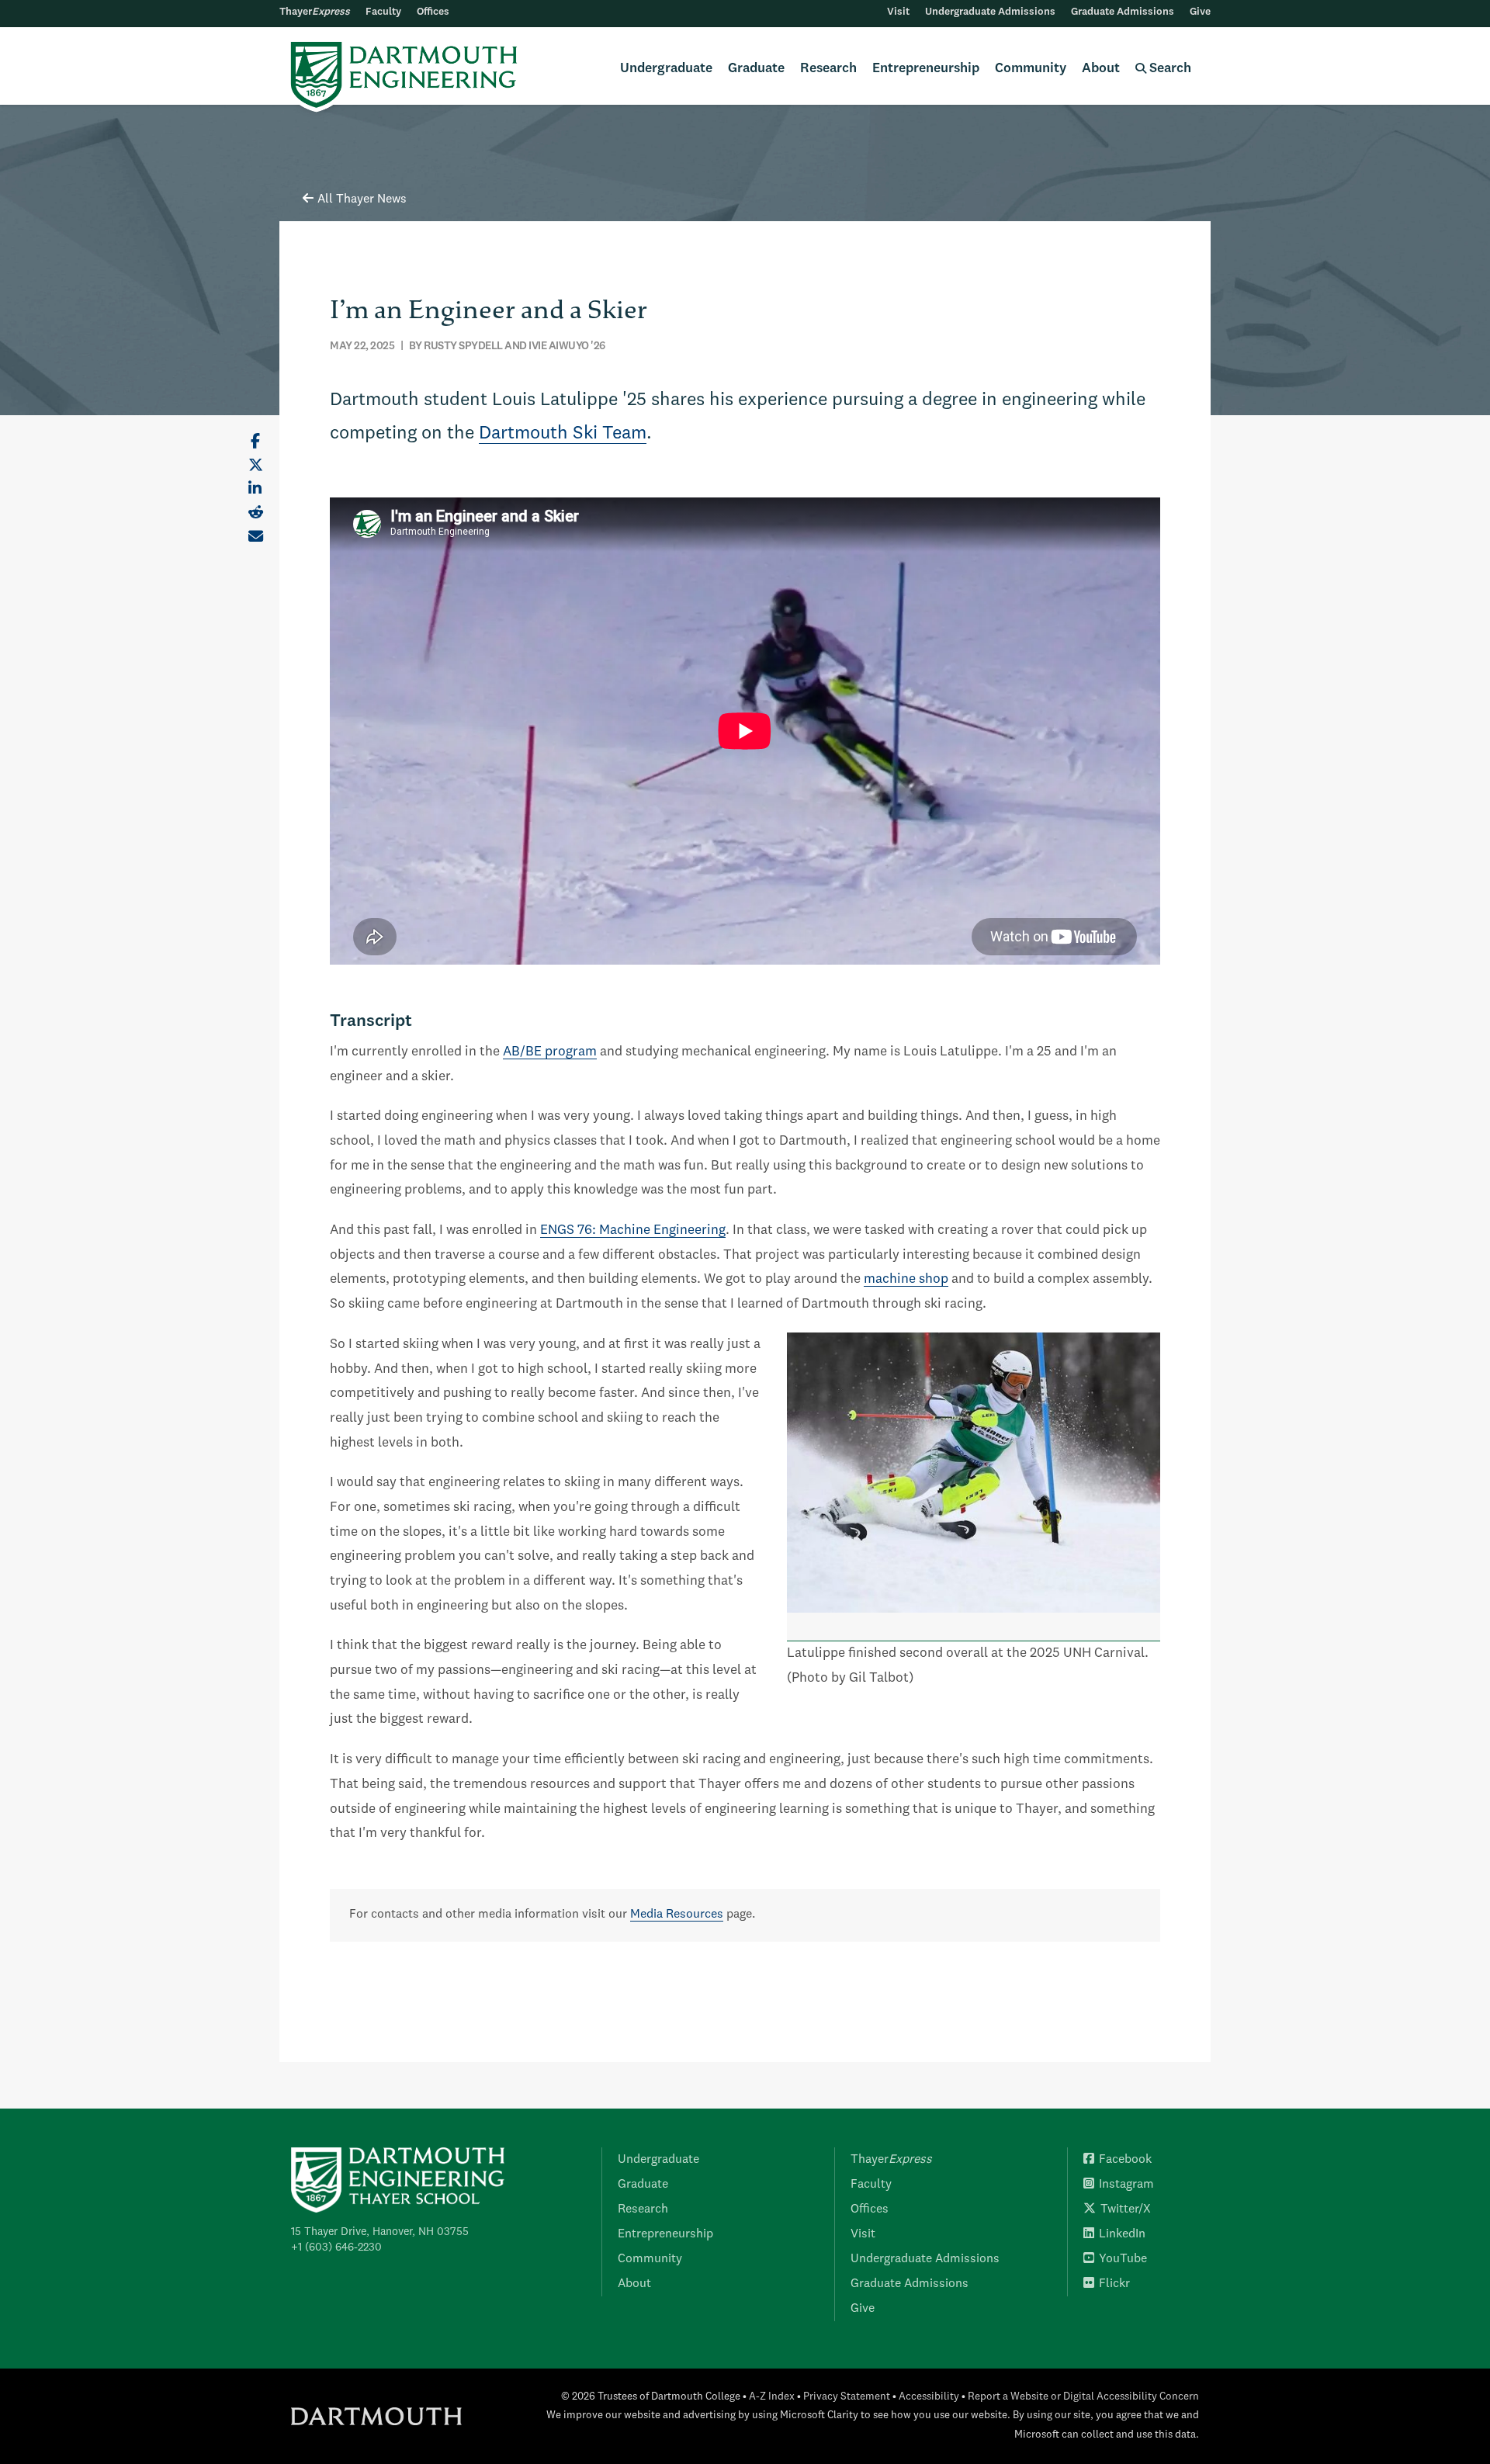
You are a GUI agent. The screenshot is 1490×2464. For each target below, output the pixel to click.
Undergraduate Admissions (990, 12)
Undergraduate (666, 69)
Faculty (383, 12)
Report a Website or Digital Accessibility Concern (1083, 2397)
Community (1031, 69)
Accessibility (929, 2397)
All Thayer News (362, 199)
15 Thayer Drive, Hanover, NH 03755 (380, 2232)
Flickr (1114, 2284)
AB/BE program (550, 1052)
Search (1169, 69)
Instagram (1126, 2185)
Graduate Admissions (1123, 12)
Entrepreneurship (926, 69)
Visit (898, 12)
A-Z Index (772, 2397)
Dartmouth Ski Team (563, 434)
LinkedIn (1122, 2234)
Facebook (1125, 2160)
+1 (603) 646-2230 (336, 2247)
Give (1200, 12)
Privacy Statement (847, 2397)
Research (828, 69)
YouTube (1123, 2259)
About (1101, 69)
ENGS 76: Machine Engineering (633, 1230)
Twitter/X (1126, 2209)
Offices (433, 12)
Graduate (756, 69)
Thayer (315, 12)
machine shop (906, 1279)
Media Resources (677, 1915)
